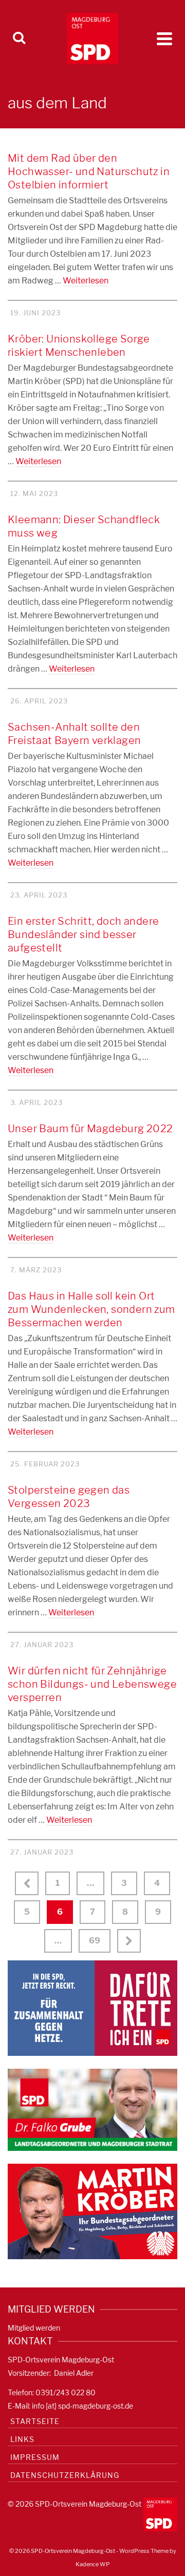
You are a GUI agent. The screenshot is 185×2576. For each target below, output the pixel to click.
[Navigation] (164, 39)
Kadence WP (93, 2564)
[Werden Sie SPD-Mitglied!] (92, 2007)
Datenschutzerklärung (65, 2475)
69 (95, 1941)
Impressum (35, 2457)
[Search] (19, 39)
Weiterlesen (86, 281)
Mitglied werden (34, 2328)
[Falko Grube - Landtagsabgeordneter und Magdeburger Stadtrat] (92, 2109)
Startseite (35, 2421)
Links (22, 2439)
